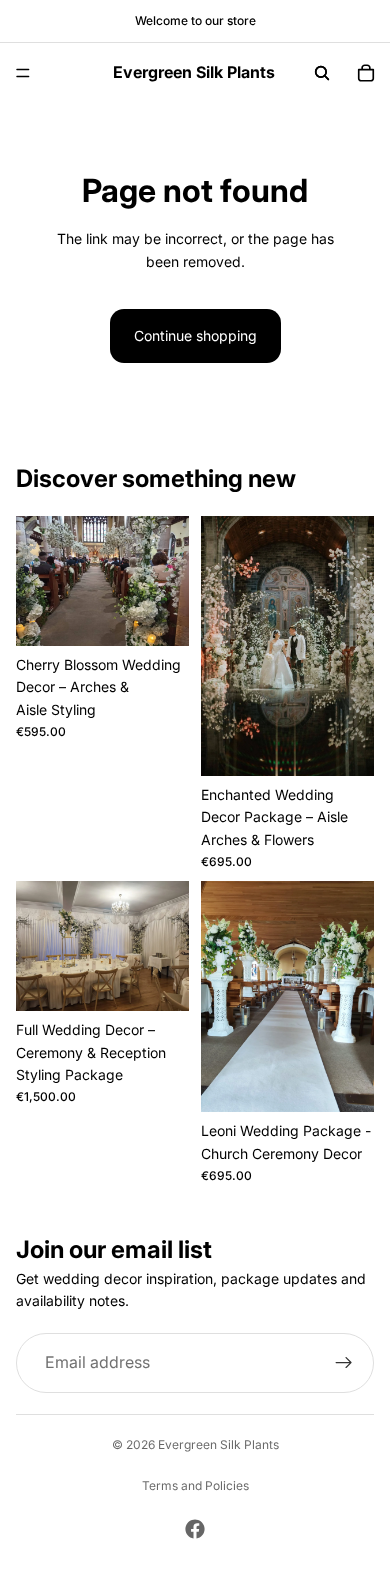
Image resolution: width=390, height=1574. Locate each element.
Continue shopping (195, 335)
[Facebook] (195, 1529)
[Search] (322, 73)
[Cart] (366, 73)
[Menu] (23, 73)
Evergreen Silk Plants (218, 1444)
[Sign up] (344, 1363)
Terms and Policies (195, 1485)
